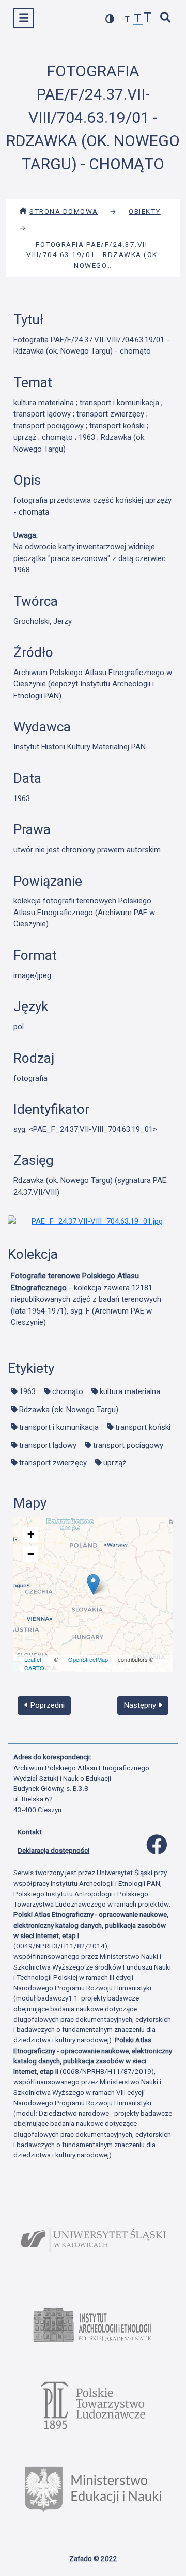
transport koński (143, 1427)
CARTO (34, 1668)
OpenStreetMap (88, 1659)
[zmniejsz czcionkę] (128, 19)
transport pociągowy (128, 1445)
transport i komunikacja (59, 1427)
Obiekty (145, 211)
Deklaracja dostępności (53, 1850)
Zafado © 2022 (93, 2558)
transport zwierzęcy (53, 1463)
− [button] (31, 1554)
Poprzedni (47, 1705)
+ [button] (31, 1534)
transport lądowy (48, 1445)
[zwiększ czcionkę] (148, 18)
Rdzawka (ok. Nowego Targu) (69, 1410)
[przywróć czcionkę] (138, 19)
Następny (141, 1705)
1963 (27, 1391)
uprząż (115, 1463)
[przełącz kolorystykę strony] (110, 19)
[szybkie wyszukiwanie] (166, 18)
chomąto (68, 1391)
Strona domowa (64, 211)
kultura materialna (130, 1391)
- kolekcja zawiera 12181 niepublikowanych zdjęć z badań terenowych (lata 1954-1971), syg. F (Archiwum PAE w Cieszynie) (86, 1299)
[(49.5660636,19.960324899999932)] (93, 1584)
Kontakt (30, 1832)
